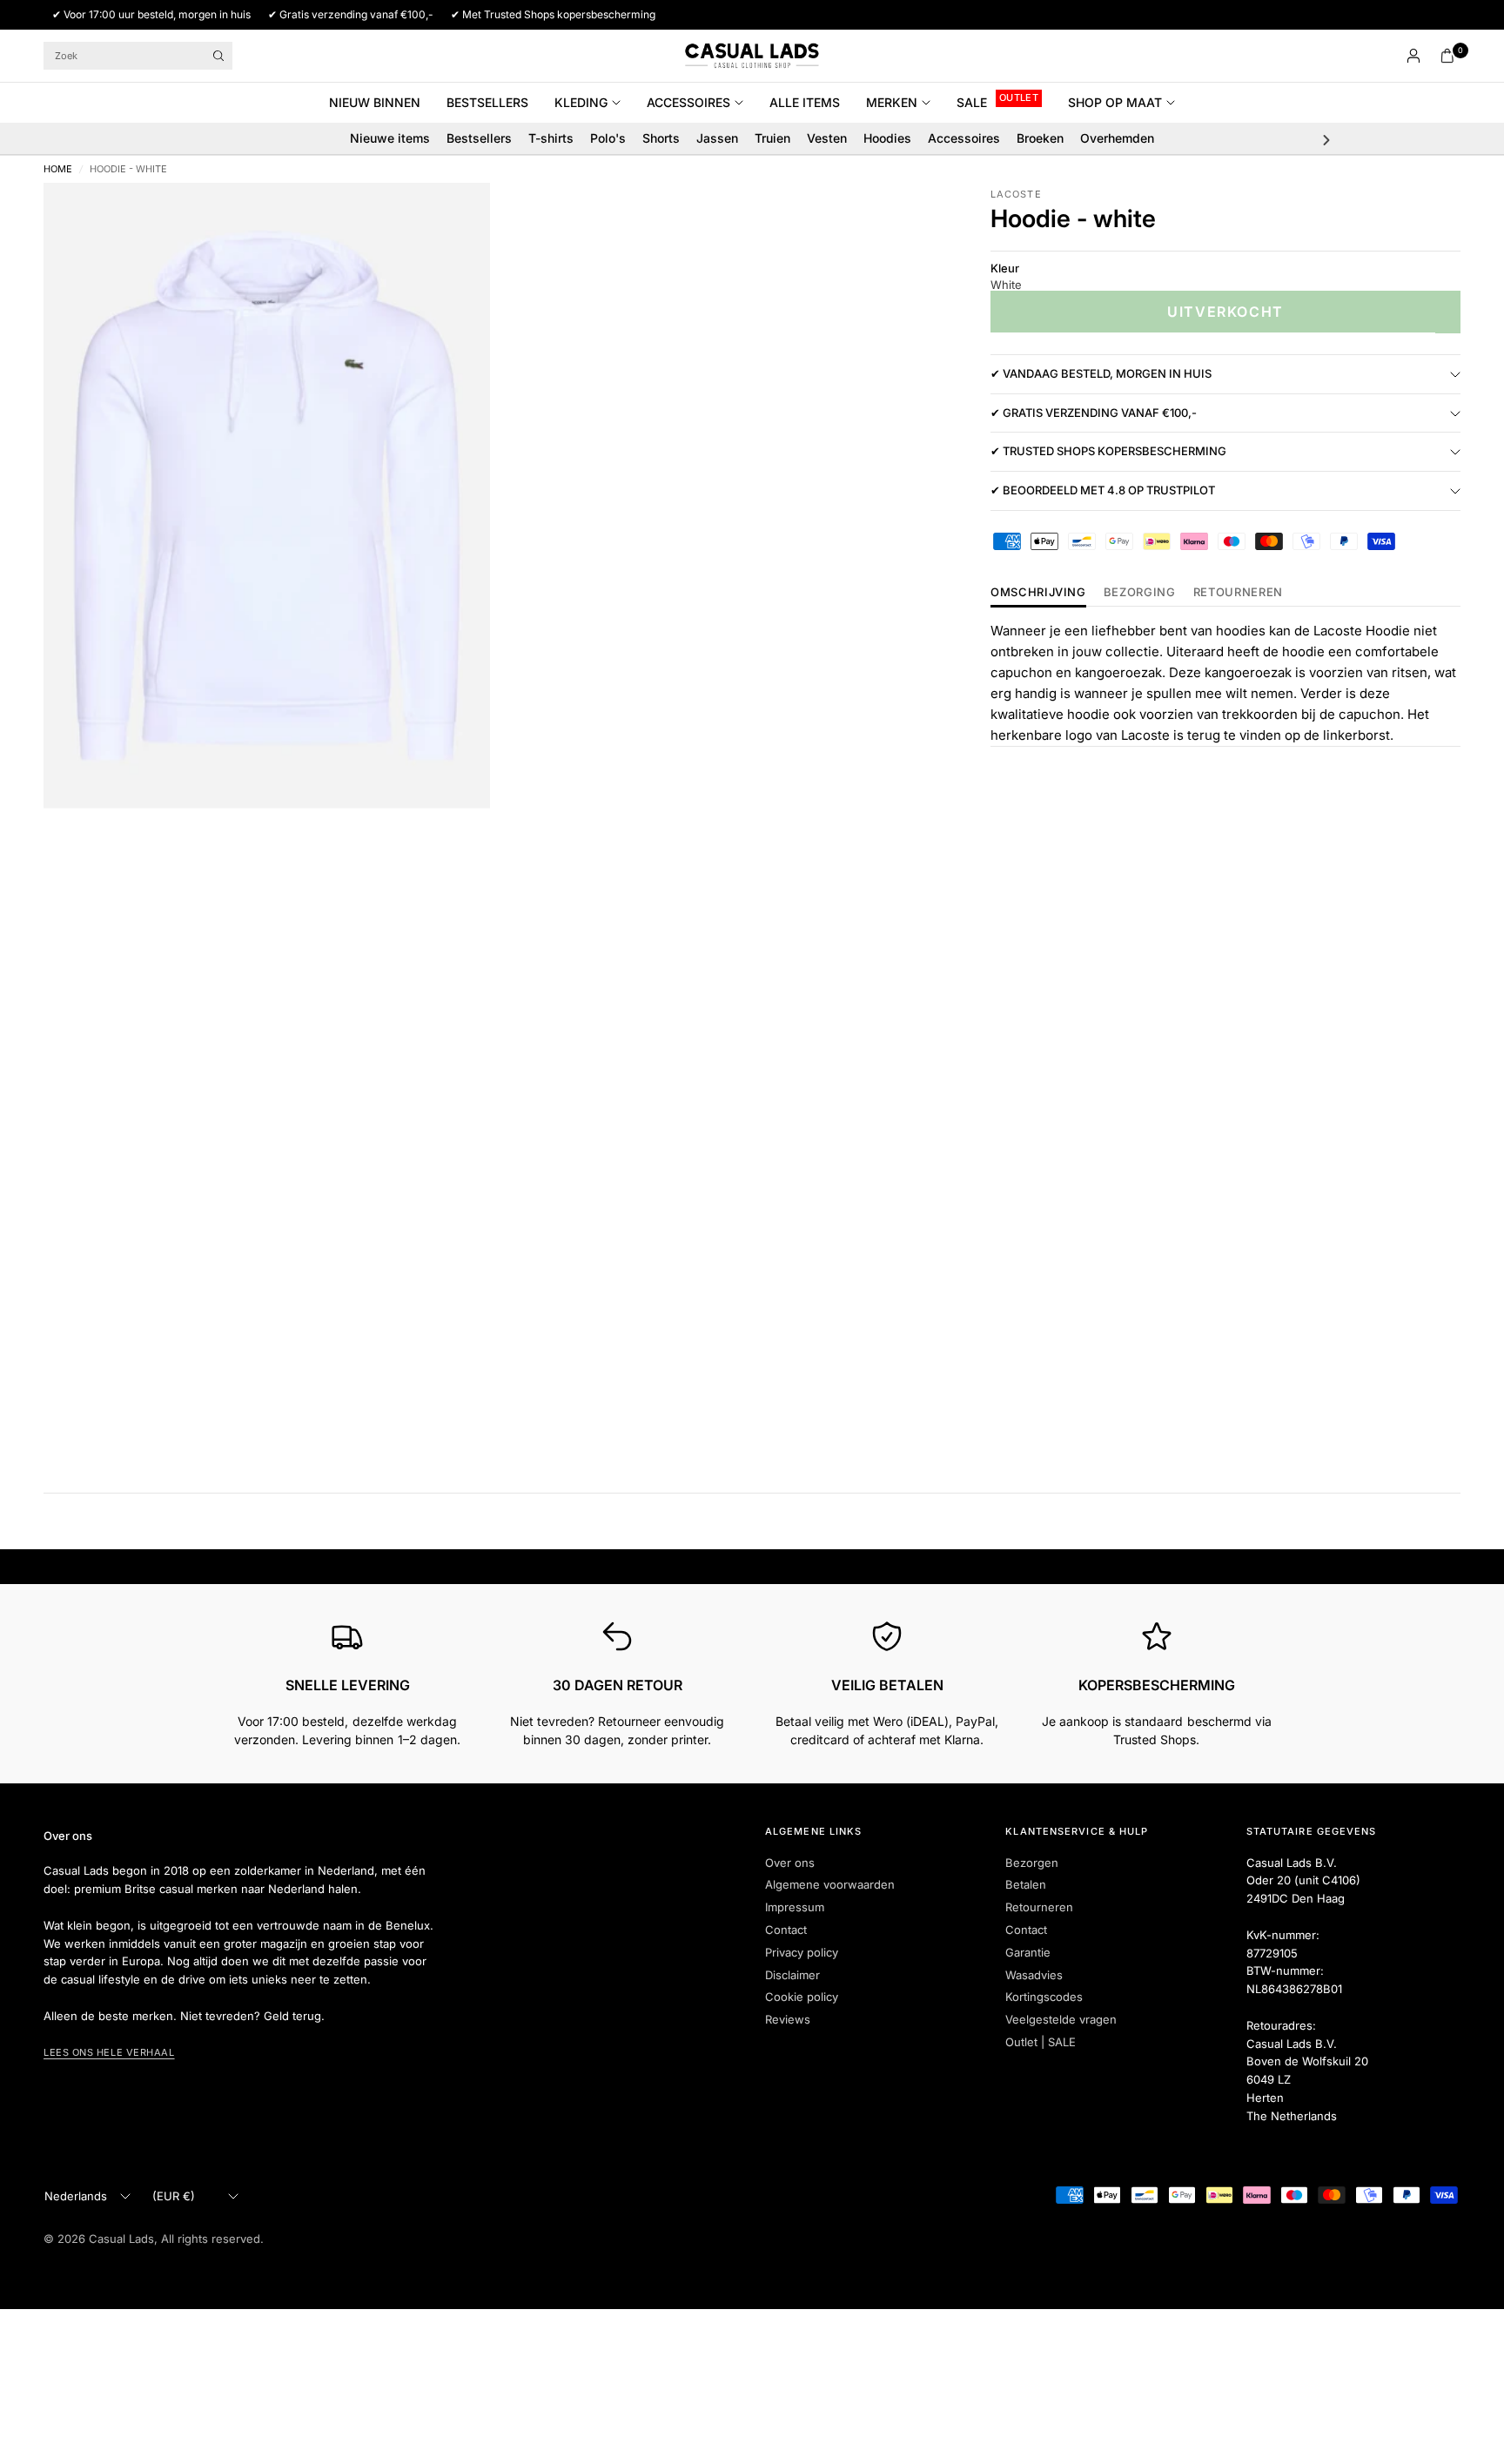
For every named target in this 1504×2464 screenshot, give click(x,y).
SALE (972, 102)
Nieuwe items (390, 138)
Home (58, 169)
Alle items (805, 102)
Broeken (1040, 138)
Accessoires (688, 102)
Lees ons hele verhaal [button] (109, 2052)
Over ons (790, 1863)
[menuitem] (381, 103)
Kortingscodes (1044, 1997)
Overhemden (1117, 138)
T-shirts (551, 138)
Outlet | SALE (1041, 2042)
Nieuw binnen (375, 102)
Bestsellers (487, 102)
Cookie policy (802, 1997)
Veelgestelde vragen (1061, 2019)
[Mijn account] (1413, 56)
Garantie (1028, 1952)
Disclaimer (792, 1975)
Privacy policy (802, 1952)
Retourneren (1039, 1907)
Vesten (827, 138)
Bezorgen (1032, 1863)
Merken (892, 102)
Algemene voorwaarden (830, 1884)
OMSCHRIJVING (1038, 593)
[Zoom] (453, 219)
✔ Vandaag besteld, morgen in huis (1101, 374)
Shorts (661, 138)
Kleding (581, 102)
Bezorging (1140, 593)
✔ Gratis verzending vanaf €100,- (1094, 413)
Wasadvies (1034, 1975)
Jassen (717, 138)
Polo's (608, 138)
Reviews (788, 2019)
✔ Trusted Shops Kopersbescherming (1108, 452)
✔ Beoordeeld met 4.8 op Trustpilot (1103, 491)
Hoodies (887, 138)
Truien (772, 138)
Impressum (795, 1907)
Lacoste (1016, 194)
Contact (786, 1930)
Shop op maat (1115, 102)
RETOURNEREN (1238, 593)
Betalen (1026, 1884)
